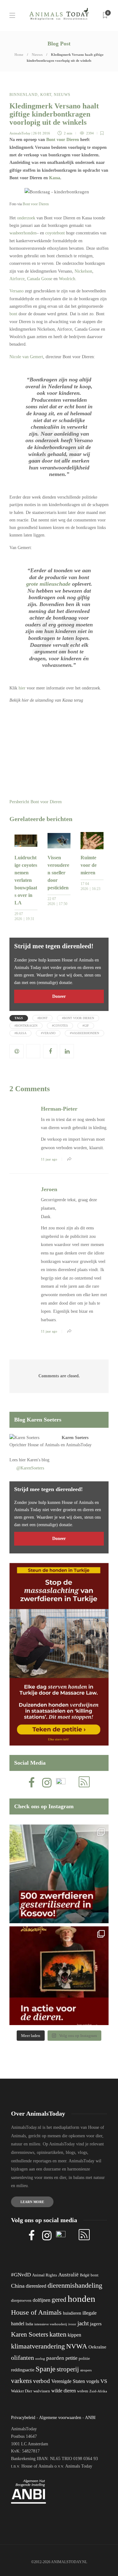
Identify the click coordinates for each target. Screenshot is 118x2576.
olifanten (22, 2358)
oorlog (40, 2359)
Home (19, 55)
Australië (68, 2275)
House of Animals (44, 1445)
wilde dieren (64, 2391)
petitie (71, 2358)
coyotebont (55, 233)
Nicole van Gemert (26, 357)
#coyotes (60, 1026)
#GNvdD (21, 2275)
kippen (74, 2335)
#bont (42, 1018)
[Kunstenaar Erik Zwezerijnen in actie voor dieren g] (59, 1976)
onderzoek (26, 218)
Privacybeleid (23, 2418)
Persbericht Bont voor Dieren (36, 802)
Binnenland (24, 95)
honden (81, 2299)
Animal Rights (45, 2275)
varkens (21, 2381)
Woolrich (67, 279)
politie (84, 2359)
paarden (55, 2358)
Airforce (17, 279)
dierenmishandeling (75, 2285)
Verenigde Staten (68, 2381)
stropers (86, 2370)
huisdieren (72, 2313)
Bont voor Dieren (63, 140)
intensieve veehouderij (51, 2324)
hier (22, 688)
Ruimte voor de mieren (89, 865)
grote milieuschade (48, 584)
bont (13, 314)
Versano (17, 291)
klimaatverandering (38, 2346)
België (85, 2275)
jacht (83, 2323)
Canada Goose (40, 279)
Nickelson (83, 271)
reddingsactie (23, 2370)
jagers (96, 2324)
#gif (86, 1026)
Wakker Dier (22, 2391)
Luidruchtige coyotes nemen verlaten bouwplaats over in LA (26, 880)
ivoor (72, 2324)
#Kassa (20, 1033)
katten (58, 2334)
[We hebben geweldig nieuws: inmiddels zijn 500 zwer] (59, 1874)
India (29, 2324)
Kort (46, 95)
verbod (42, 2381)
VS (104, 2381)
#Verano (48, 1033)
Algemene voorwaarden (60, 2418)
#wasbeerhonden (84, 1033)
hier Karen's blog (34, 1460)
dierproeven (21, 2301)
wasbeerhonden (23, 233)
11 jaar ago (49, 1159)
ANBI (90, 2418)
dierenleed (36, 2286)
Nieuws (37, 55)
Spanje (45, 2369)
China (18, 2286)
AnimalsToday (20, 133)
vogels (93, 2381)
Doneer (59, 996)
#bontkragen (26, 1026)
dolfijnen (42, 2300)
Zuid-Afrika (98, 2391)
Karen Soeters (75, 1438)
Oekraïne (97, 2347)
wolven (83, 2391)
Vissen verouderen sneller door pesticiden (58, 873)
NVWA (77, 2346)
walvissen (42, 2391)
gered (59, 2300)
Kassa (55, 178)
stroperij (68, 2369)
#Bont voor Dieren (78, 1018)
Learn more (32, 2202)
